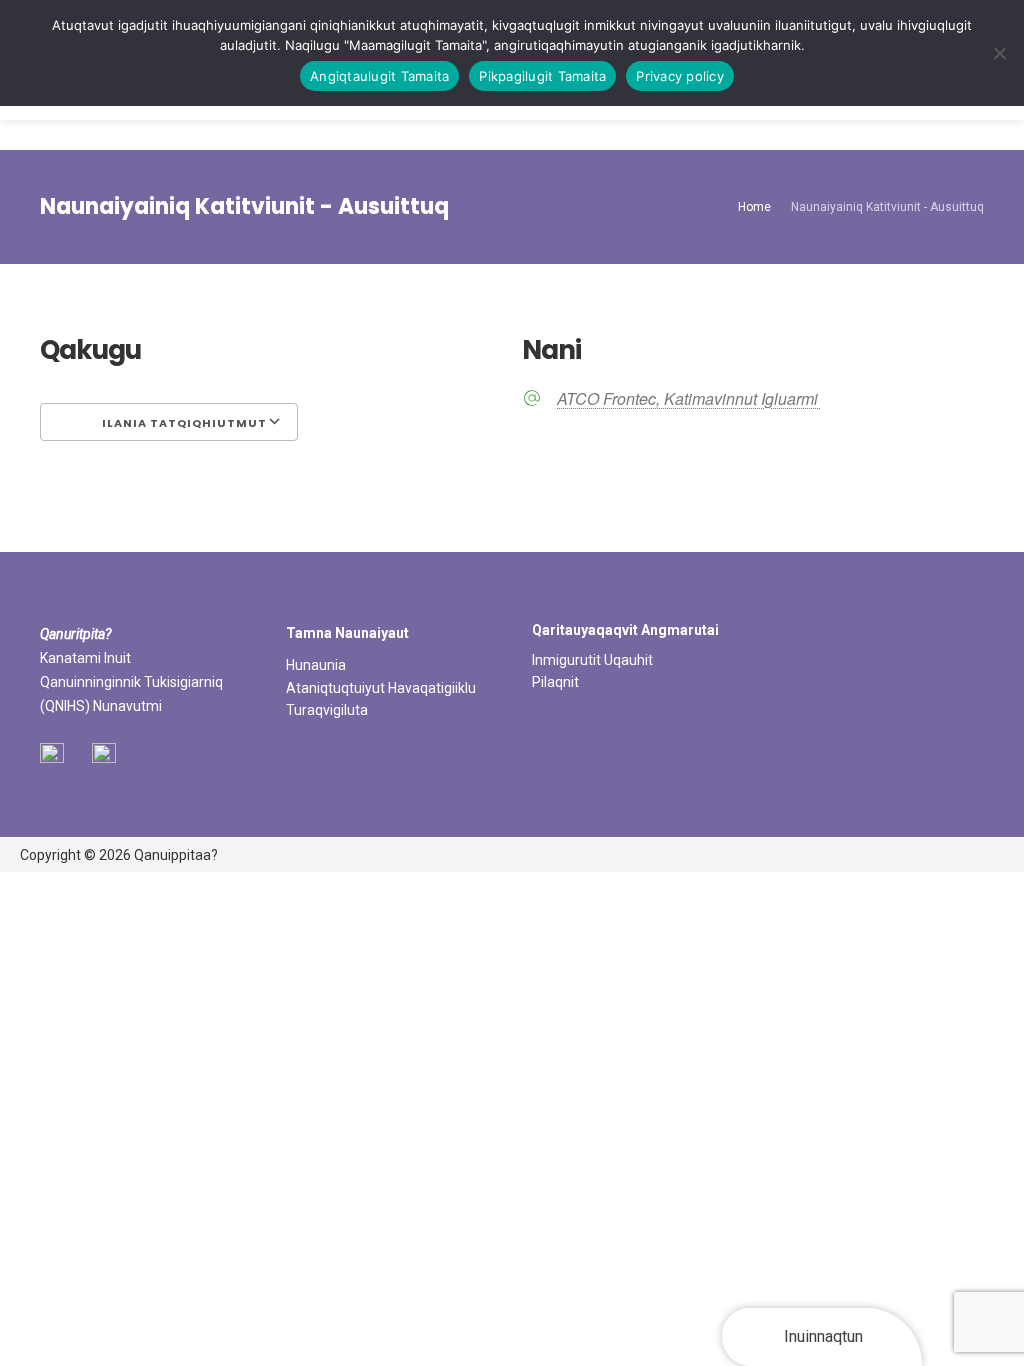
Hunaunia (316, 665)
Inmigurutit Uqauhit (592, 660)
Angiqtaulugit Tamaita (379, 76)
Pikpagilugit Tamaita (542, 76)
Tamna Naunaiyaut (347, 633)
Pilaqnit (555, 682)
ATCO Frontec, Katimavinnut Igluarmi (688, 399)
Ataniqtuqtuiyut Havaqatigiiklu (381, 688)
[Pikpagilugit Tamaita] (999, 53)
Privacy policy (680, 76)
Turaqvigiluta (327, 710)
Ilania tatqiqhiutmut (183, 423)
